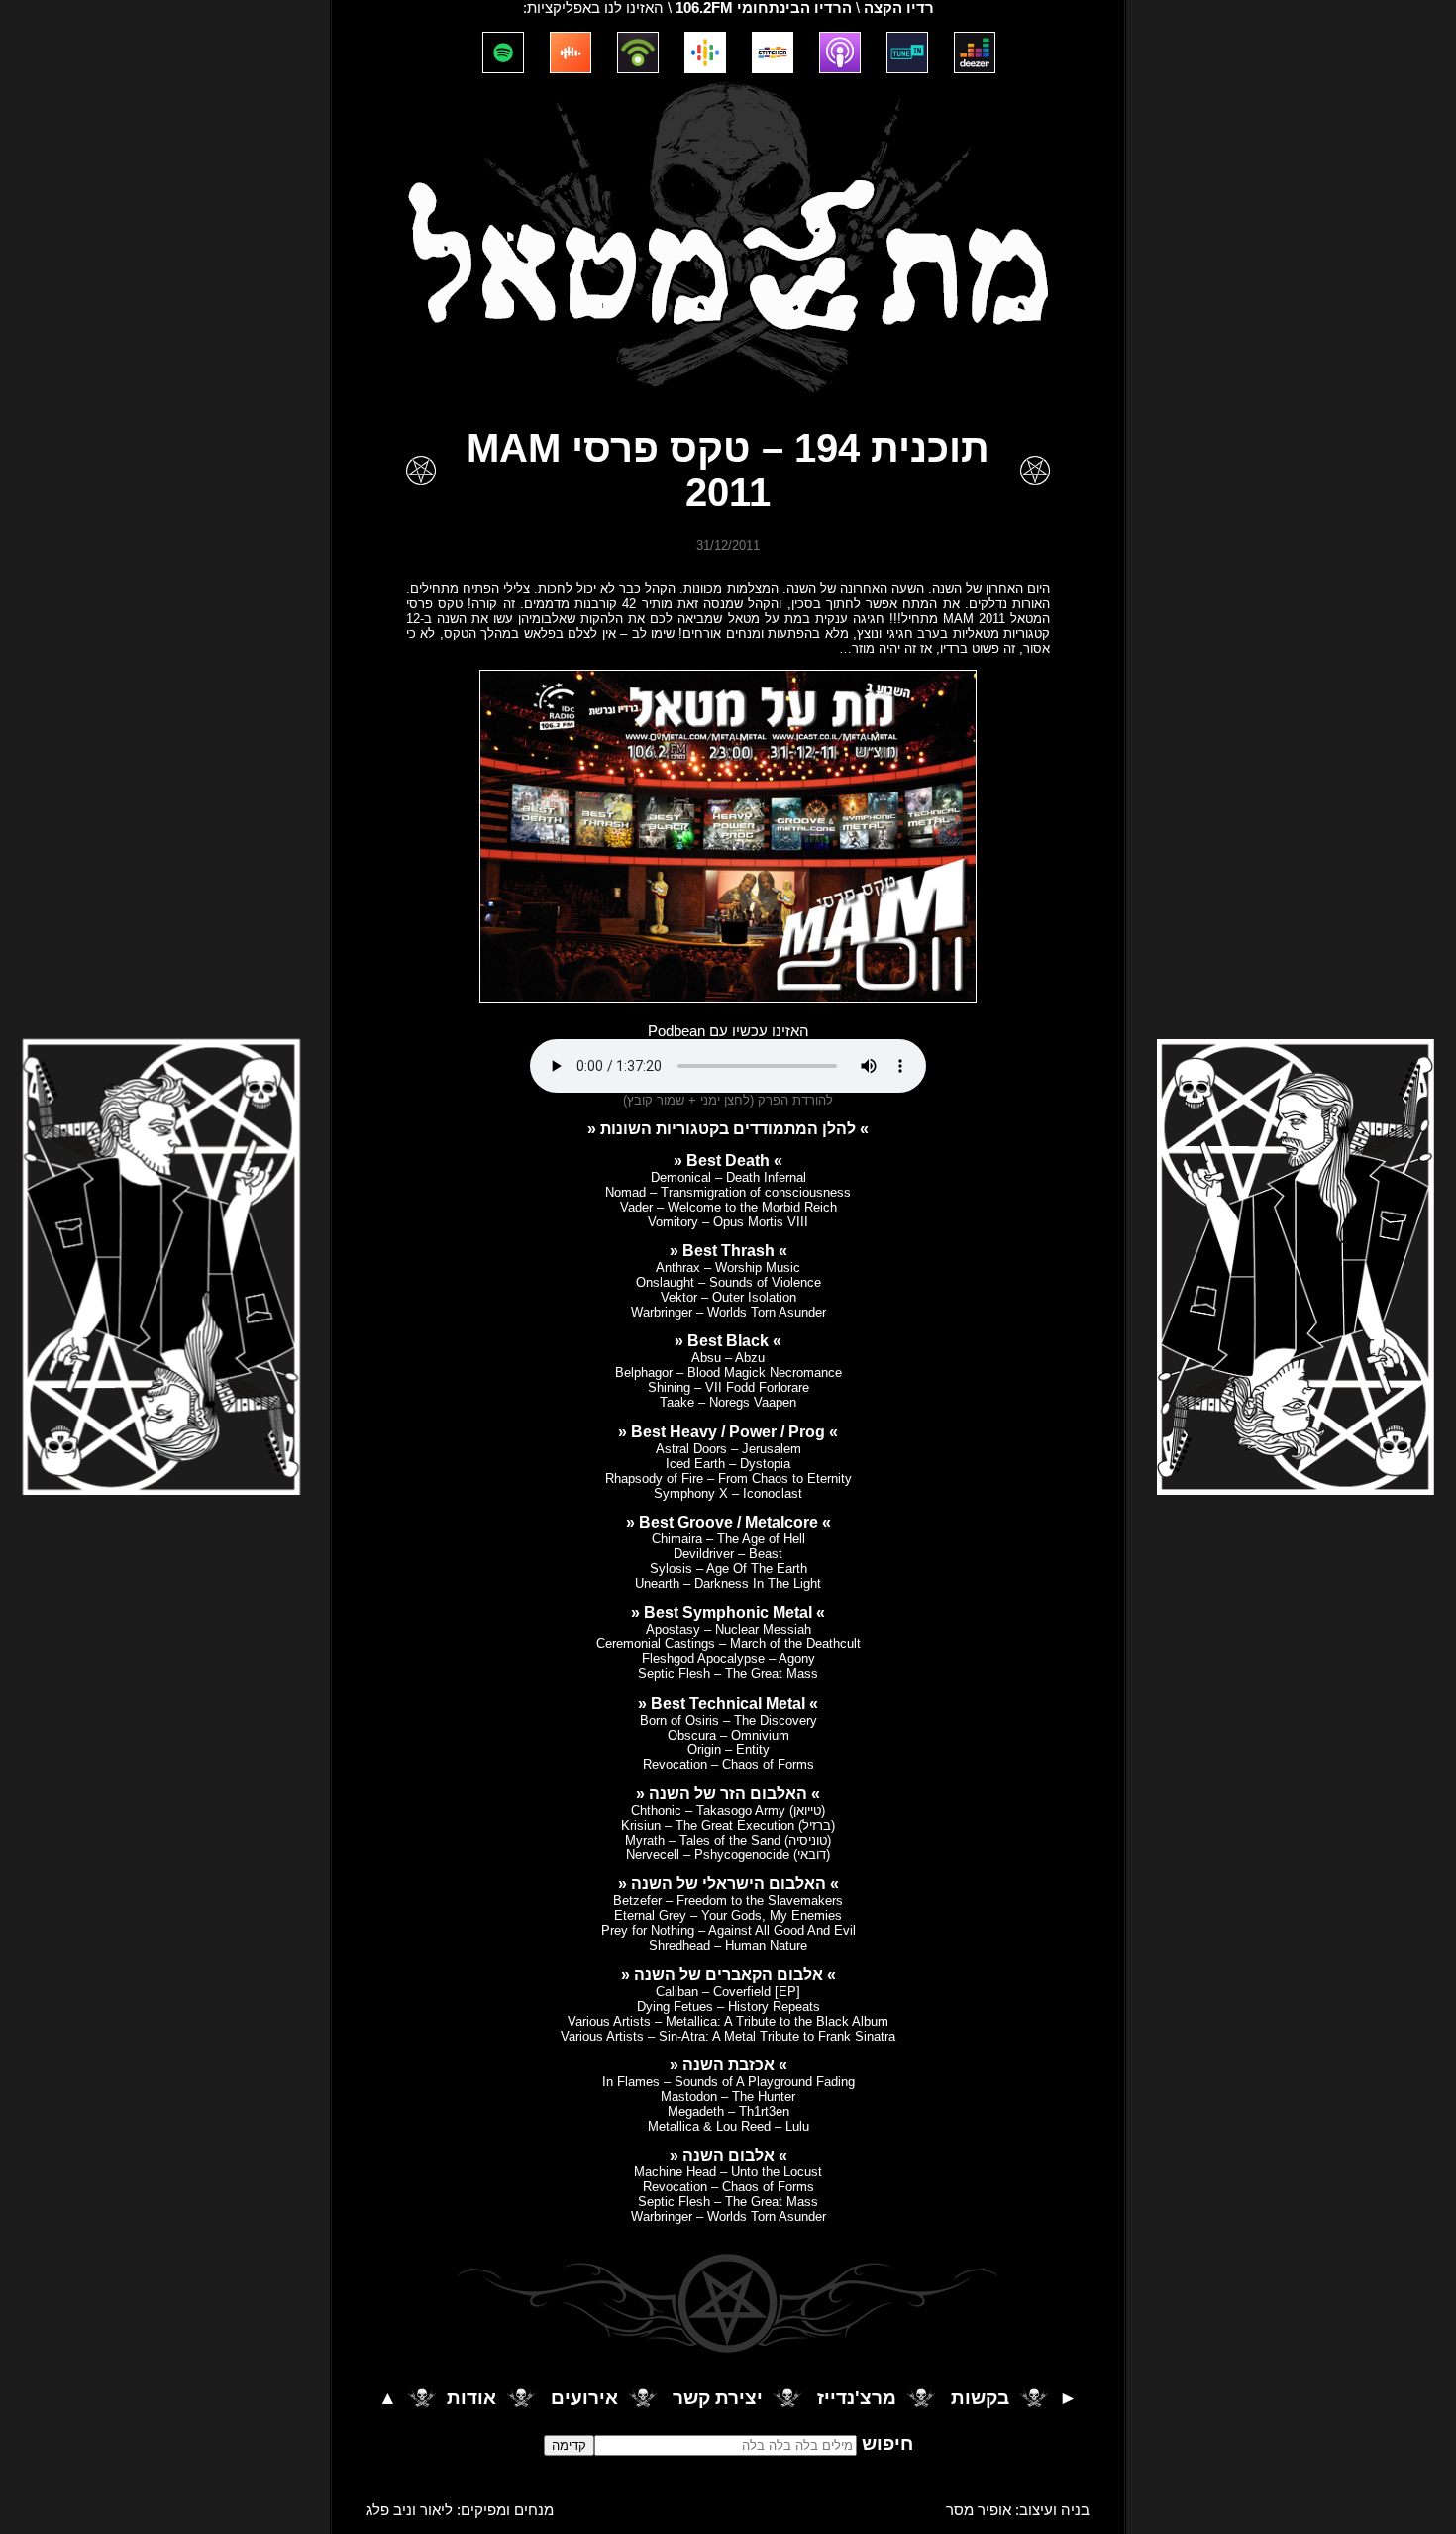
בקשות (980, 2399)
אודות (471, 2399)
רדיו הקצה (899, 8)
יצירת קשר (718, 2399)
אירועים (584, 2399)
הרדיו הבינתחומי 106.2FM (764, 8)
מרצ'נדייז (857, 2399)
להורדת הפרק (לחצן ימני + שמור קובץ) (728, 1100)
